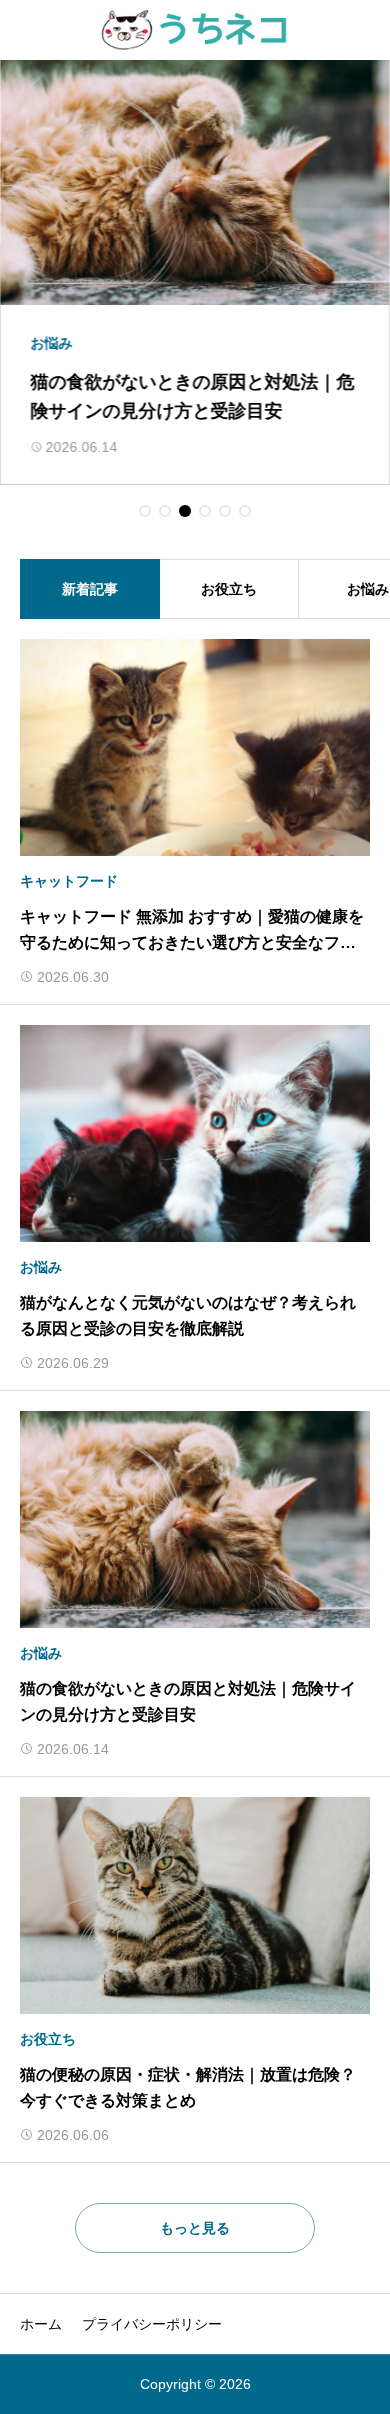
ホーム (41, 2324)
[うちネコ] (195, 30)
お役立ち (229, 589)
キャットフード (69, 881)
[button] (145, 511)
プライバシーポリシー (152, 2324)
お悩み (41, 1267)
